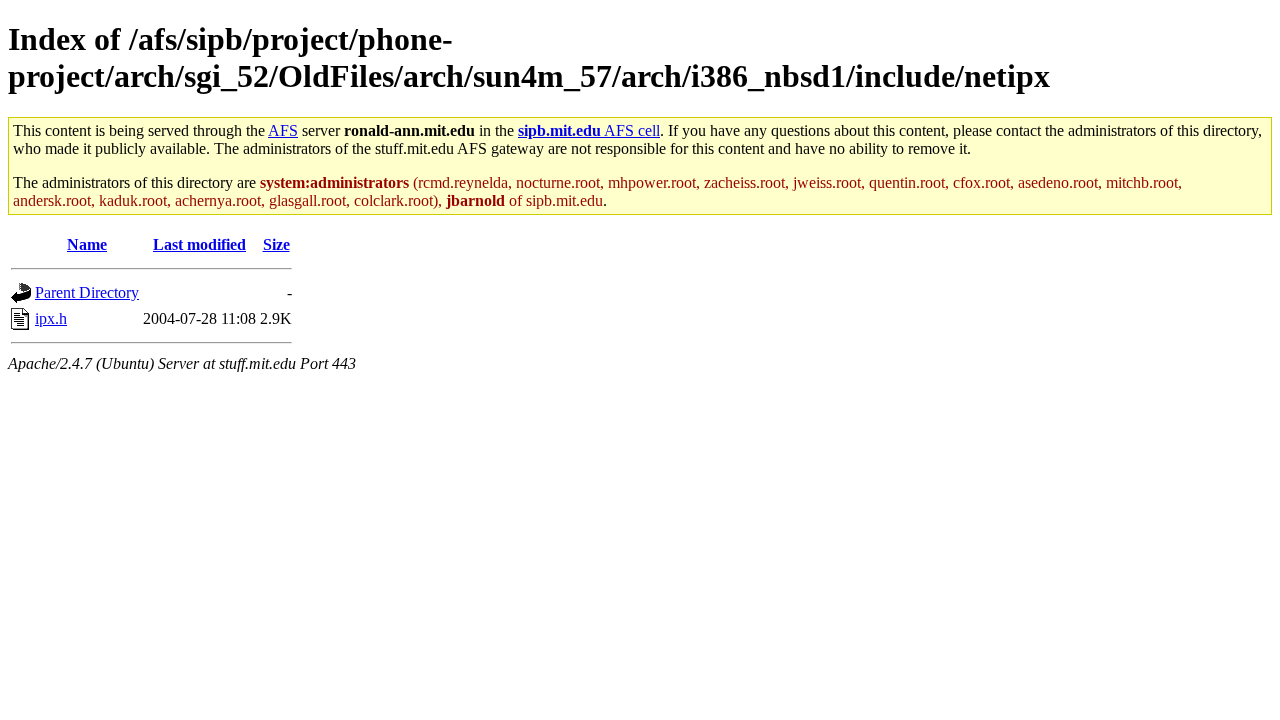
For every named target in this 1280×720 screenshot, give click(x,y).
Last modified (199, 244)
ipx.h (51, 318)
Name (87, 244)
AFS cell (589, 130)
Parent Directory (87, 292)
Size (276, 244)
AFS (283, 130)
